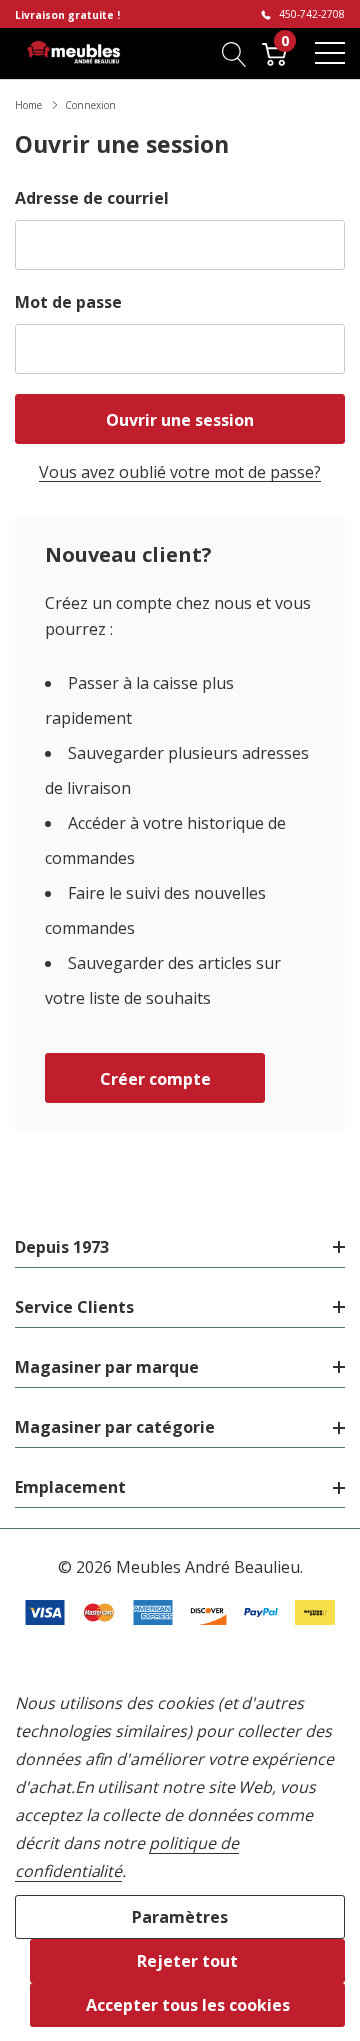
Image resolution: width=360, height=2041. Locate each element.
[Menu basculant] (330, 53)
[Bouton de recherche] (234, 53)
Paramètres (180, 1917)
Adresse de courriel (92, 198)
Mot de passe (68, 302)
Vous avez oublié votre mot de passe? (180, 472)
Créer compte (155, 1079)
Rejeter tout (187, 1961)
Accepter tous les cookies (188, 2005)
